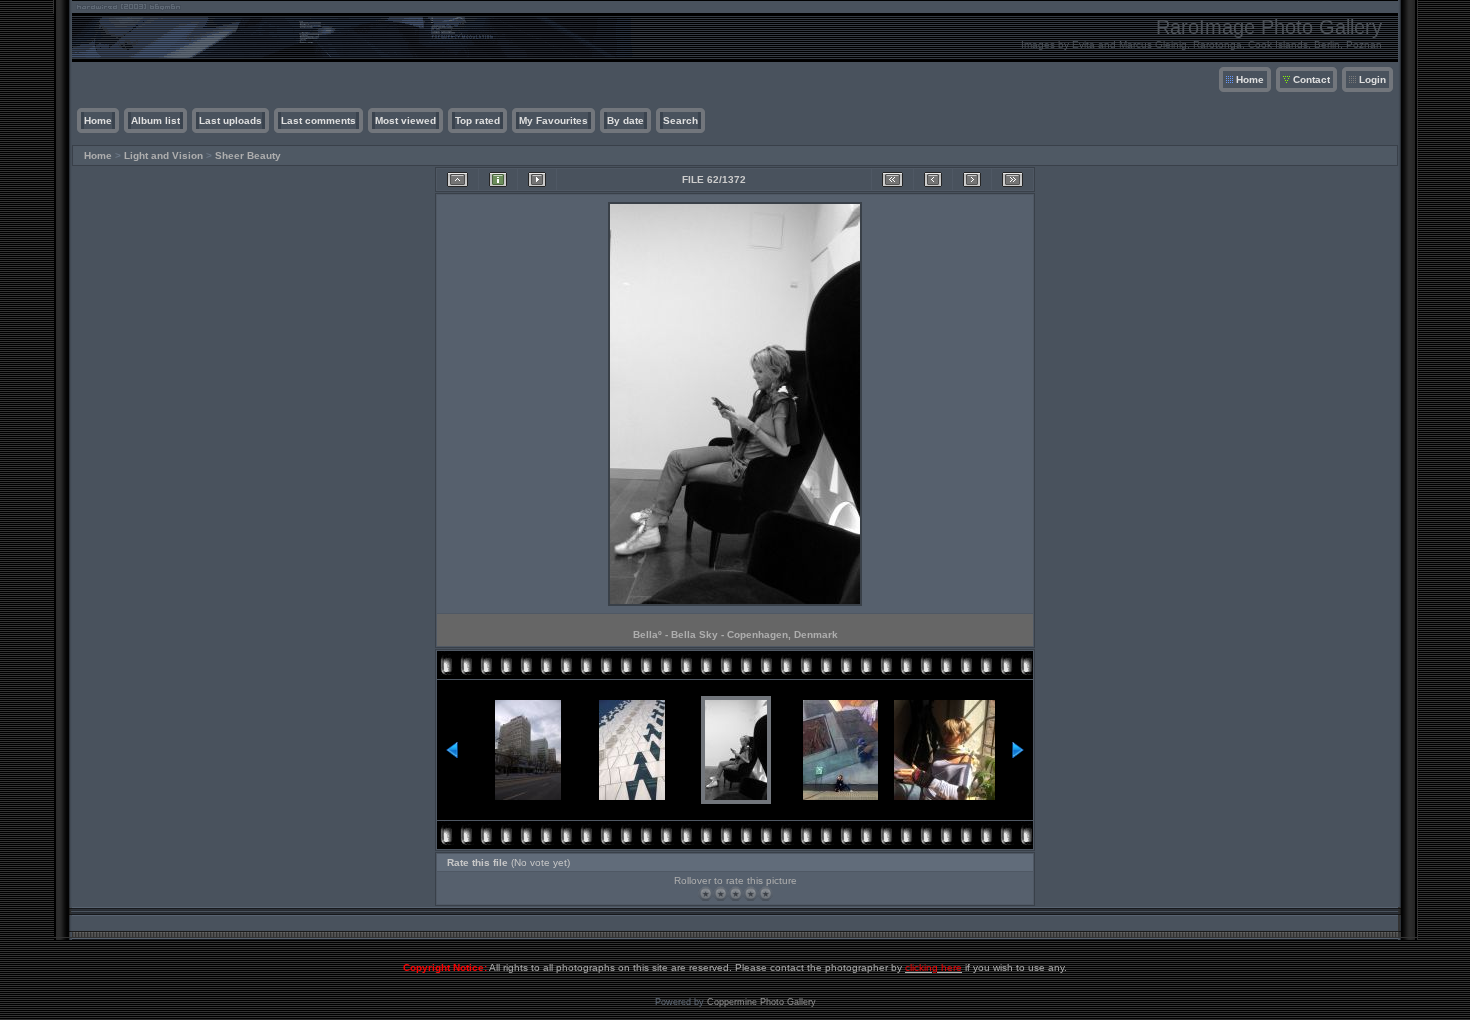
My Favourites (553, 120)
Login (1372, 79)
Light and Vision (163, 155)
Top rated (477, 120)
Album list (155, 120)
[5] (765, 893)
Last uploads (230, 120)
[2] (720, 893)
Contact (1311, 79)
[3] (735, 893)
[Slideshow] (537, 179)
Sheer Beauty (248, 155)
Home (1250, 79)
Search (680, 120)
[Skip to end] (1012, 179)
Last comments (318, 120)
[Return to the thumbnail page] (457, 179)
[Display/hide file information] (498, 179)
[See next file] (972, 179)
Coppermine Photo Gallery (761, 1002)
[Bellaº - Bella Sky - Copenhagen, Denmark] (735, 604)
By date (625, 120)
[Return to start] (892, 179)
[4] (750, 893)
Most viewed (405, 120)
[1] (705, 893)
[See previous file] (933, 179)
